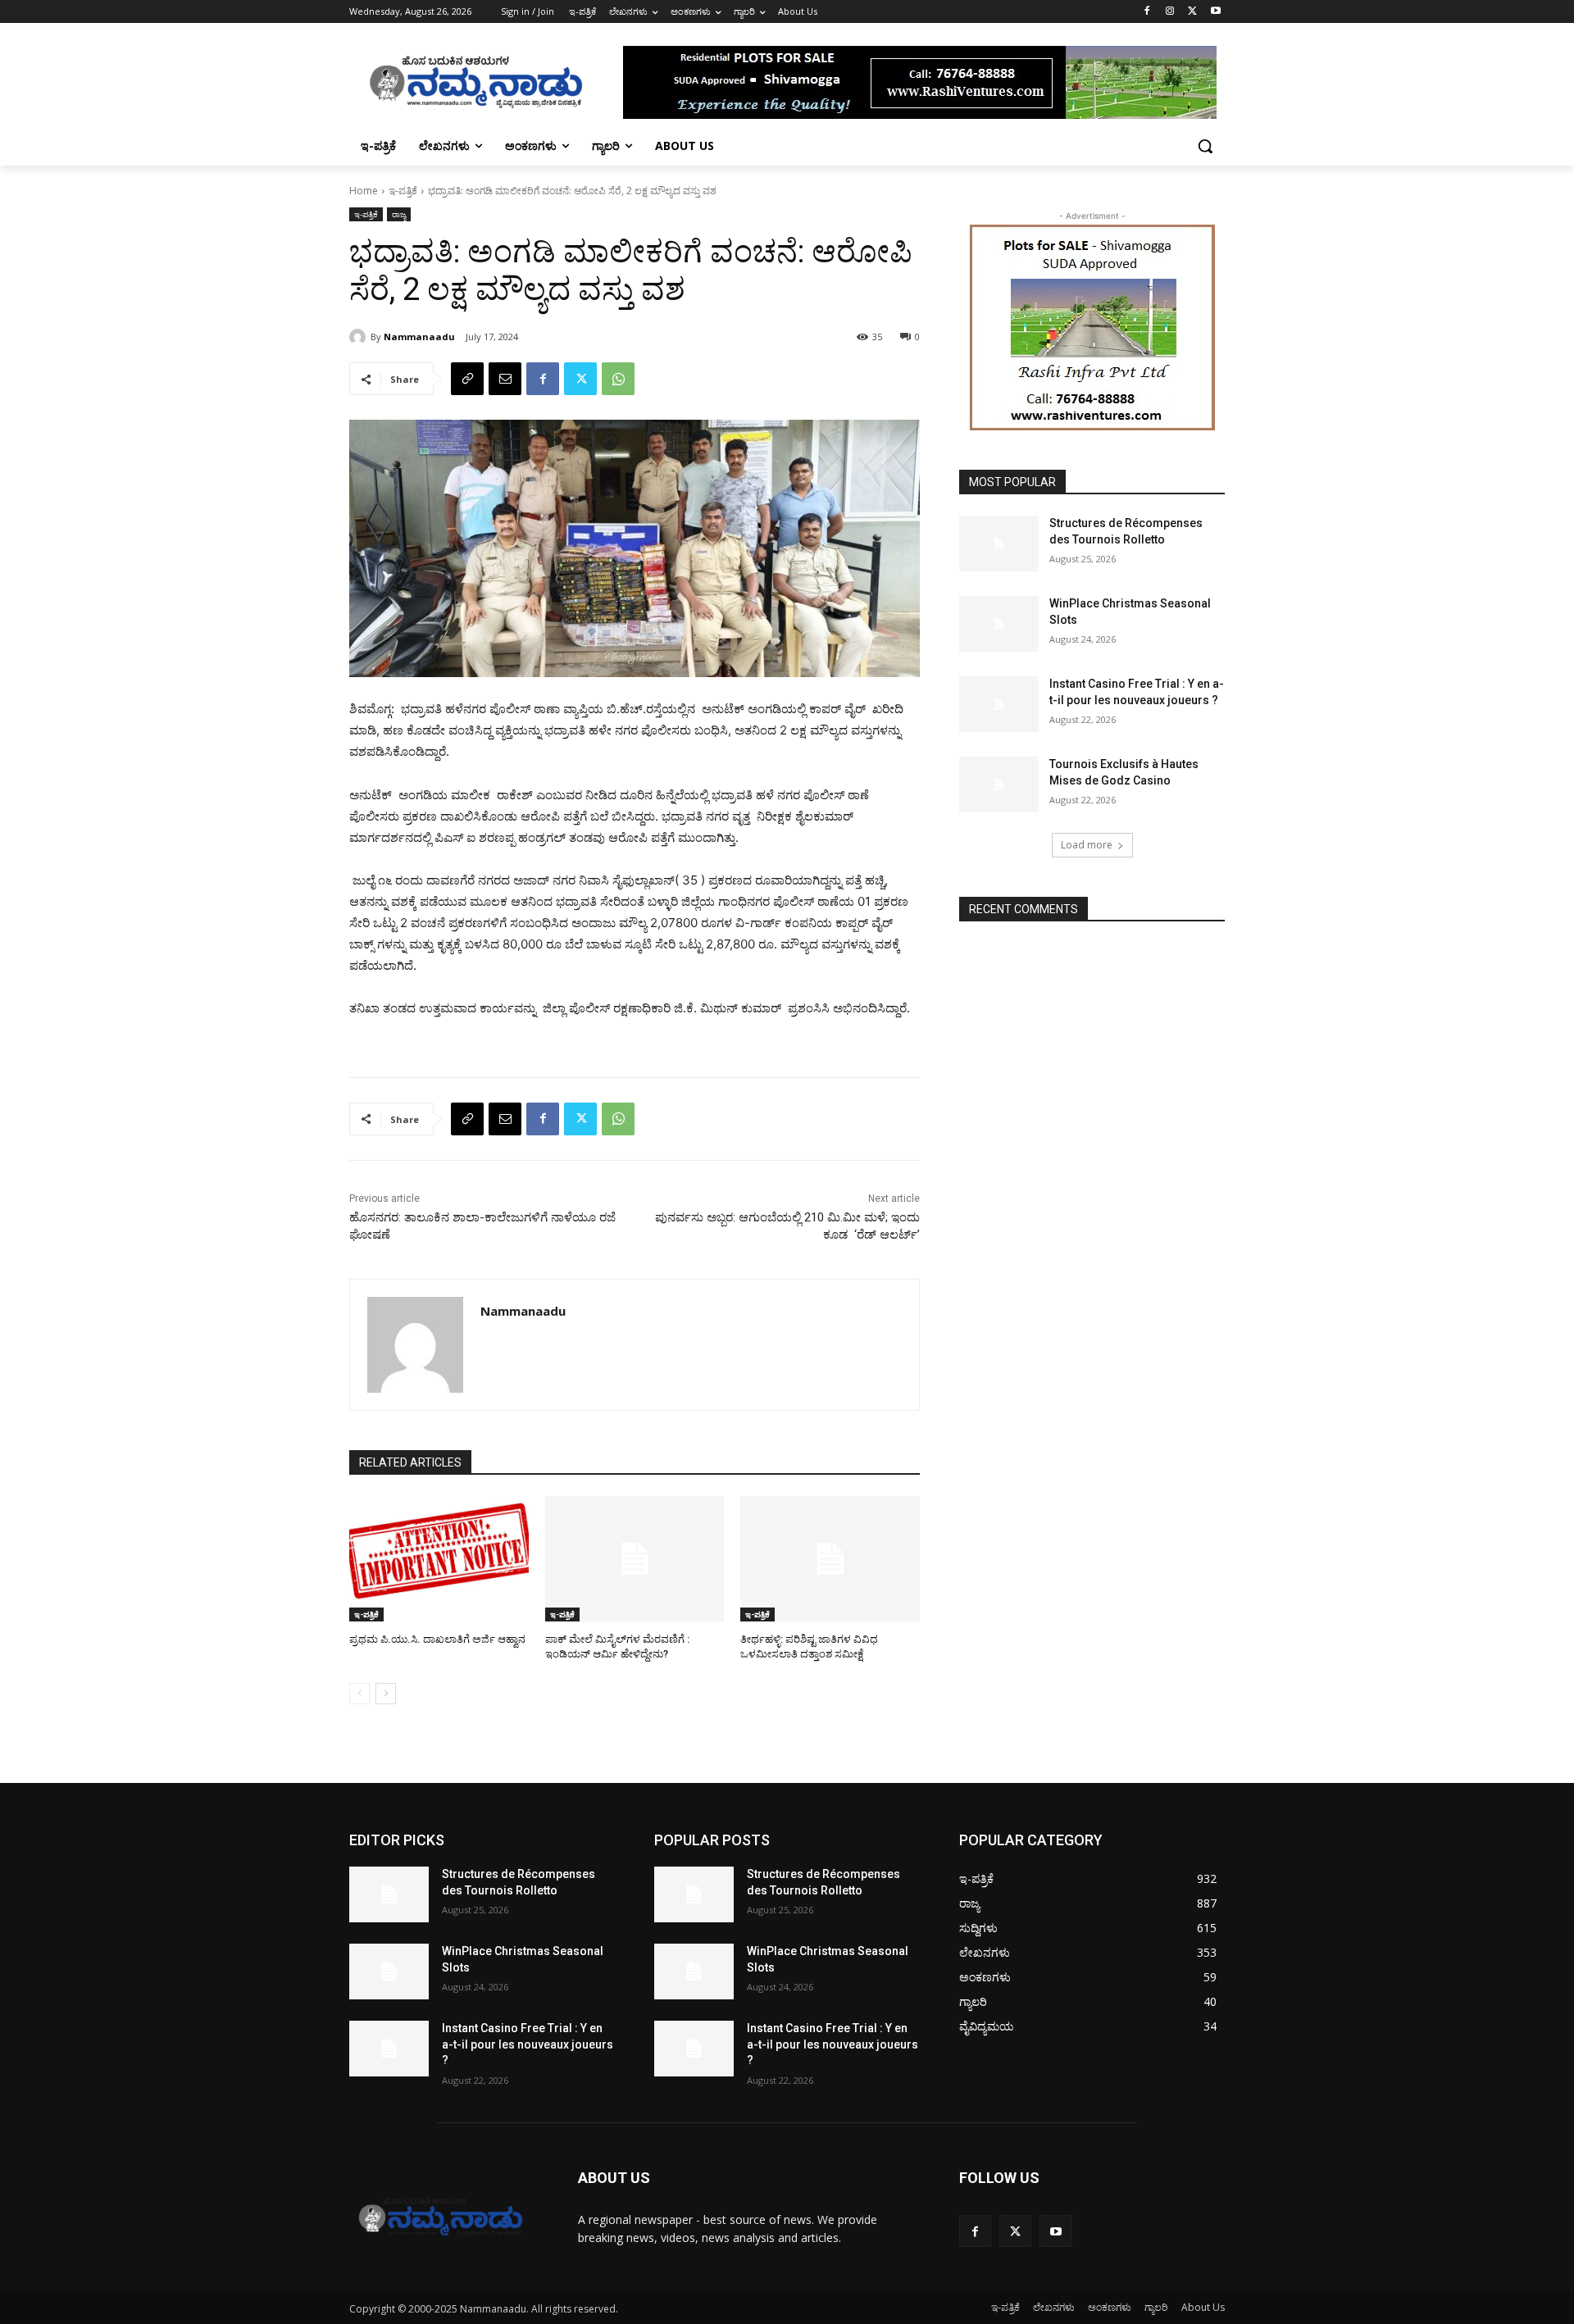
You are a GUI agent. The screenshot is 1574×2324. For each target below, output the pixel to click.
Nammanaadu (419, 337)
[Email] (505, 379)
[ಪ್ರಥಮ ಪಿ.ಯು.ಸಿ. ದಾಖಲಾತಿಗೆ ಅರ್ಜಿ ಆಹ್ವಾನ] (439, 1559)
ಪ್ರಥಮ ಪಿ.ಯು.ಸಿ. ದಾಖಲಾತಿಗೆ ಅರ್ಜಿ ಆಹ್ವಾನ (437, 1639)
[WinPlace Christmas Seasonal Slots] (999, 624)
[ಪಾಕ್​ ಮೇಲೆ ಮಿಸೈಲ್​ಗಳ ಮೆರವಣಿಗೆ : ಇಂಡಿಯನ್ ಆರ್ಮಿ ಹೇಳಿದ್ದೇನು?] (635, 1559)
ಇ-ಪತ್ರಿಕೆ (403, 191)
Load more (1087, 845)
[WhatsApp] (618, 379)
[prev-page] (359, 1694)
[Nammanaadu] (360, 337)
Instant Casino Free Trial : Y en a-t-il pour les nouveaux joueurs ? (528, 2044)
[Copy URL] (467, 379)
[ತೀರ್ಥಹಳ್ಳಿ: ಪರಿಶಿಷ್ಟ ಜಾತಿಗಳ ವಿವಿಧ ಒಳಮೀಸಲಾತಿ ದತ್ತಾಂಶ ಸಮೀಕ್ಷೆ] (830, 1559)
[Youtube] (1215, 12)
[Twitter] (1192, 12)
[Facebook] (1147, 12)
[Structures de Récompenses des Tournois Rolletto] (999, 543)
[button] (1205, 146)
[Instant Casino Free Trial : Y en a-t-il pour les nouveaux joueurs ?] (999, 704)
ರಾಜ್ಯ (399, 214)
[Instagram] (1170, 12)
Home (364, 191)
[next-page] (386, 1694)
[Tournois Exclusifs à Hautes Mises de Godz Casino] (999, 785)
